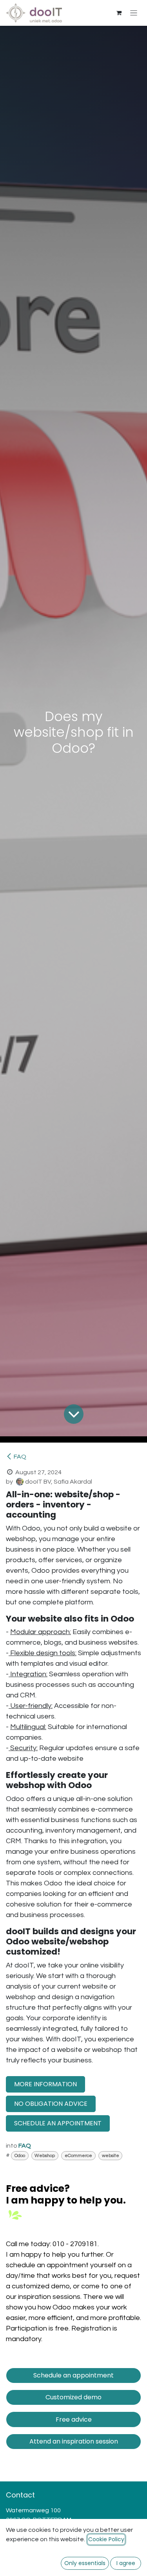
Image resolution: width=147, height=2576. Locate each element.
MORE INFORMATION (45, 2084)
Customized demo (73, 2397)
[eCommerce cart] (119, 13)
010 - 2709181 (75, 2244)
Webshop (45, 2156)
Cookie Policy (106, 2539)
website (111, 2156)
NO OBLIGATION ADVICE (51, 2104)
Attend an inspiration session (74, 2441)
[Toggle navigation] (134, 13)
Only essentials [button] (85, 2563)
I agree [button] (126, 2563)
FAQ (20, 1457)
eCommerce (78, 2156)
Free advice (74, 2419)
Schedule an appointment (73, 2375)
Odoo (20, 2156)
